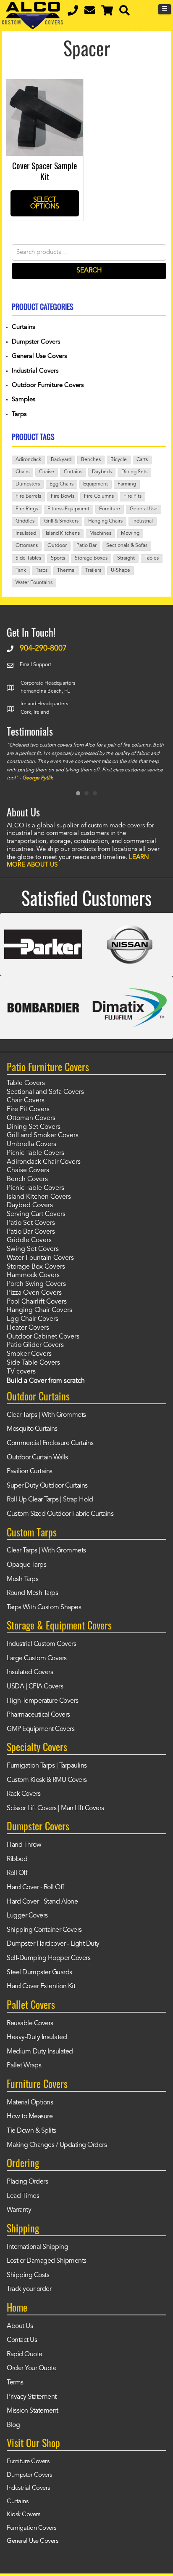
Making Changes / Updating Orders (57, 2145)
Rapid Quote (25, 2355)
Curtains (23, 327)
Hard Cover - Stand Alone (42, 1902)
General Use (144, 509)
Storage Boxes (91, 558)
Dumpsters (28, 484)
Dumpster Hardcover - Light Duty (53, 1944)
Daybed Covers (30, 1205)
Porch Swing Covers (36, 1284)
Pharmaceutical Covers (38, 1715)
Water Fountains (34, 583)
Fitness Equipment (68, 509)
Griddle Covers (29, 1240)
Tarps (19, 415)
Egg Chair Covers (33, 1319)
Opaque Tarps (26, 1565)
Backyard (61, 460)
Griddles (25, 521)
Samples (24, 400)
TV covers (21, 1372)
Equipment (96, 484)
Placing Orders (27, 2182)
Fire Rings (27, 509)
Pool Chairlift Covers (37, 1302)
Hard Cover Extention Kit (41, 1987)
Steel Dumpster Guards (39, 1973)
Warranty (19, 2210)
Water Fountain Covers (40, 1258)
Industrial (143, 521)
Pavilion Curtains (30, 1472)
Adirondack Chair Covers (44, 1162)
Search (89, 271)
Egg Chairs (62, 484)
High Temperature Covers (43, 1701)
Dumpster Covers (36, 342)
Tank (21, 571)
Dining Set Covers (34, 1127)
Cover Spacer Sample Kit (45, 171)
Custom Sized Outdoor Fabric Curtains (60, 1514)
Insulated (26, 533)
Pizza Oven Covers (34, 1293)
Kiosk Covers (23, 2515)
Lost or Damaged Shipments (47, 2261)
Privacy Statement (32, 2397)
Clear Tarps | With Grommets (46, 1415)
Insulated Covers (30, 1672)
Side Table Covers (33, 1363)
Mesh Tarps (22, 1579)
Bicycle (119, 460)
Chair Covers (26, 1101)
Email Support (35, 665)
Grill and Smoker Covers (43, 1136)
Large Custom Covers (37, 1659)
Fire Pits (132, 496)
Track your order (29, 2289)
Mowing (130, 533)
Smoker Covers (29, 1354)
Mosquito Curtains (32, 1429)
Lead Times (23, 2196)
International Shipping (37, 2247)
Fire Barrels (28, 496)
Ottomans (27, 546)
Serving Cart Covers (36, 1214)
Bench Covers (27, 1179)
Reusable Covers (30, 2024)
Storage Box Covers (36, 1267)
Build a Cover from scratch (46, 1381)
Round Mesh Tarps (32, 1593)
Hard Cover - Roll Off (35, 1888)
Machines (100, 533)
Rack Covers (24, 1794)
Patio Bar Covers (31, 1232)
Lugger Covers (27, 1916)
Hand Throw (24, 1845)
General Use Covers (39, 356)
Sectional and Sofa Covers (45, 1092)
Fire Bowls (63, 496)
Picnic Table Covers (35, 1153)
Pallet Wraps (24, 2066)
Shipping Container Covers (44, 1930)
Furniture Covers (28, 2462)
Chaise (47, 472)
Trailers (93, 571)
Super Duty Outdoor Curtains (47, 1486)
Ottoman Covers (31, 1118)
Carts (142, 460)
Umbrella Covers (31, 1144)
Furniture (110, 509)
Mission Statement (33, 2411)
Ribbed (17, 1859)
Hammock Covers (33, 1275)
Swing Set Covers (33, 1249)
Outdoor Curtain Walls (37, 1458)
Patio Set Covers (31, 1223)
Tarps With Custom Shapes (44, 1608)
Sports (58, 558)
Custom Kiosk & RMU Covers (47, 1780)
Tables (152, 558)
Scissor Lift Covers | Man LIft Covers (55, 1808)
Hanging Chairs (105, 521)
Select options (45, 203)
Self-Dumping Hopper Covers (48, 1958)
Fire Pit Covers (28, 1109)
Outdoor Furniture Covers (48, 385)
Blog (13, 2425)
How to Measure (30, 2117)
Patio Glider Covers (35, 1345)
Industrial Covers (35, 371)
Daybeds (102, 472)
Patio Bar (86, 546)
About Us (20, 2326)
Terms (15, 2383)
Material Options (30, 2103)
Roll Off (17, 1873)
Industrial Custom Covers (41, 1644)
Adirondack (28, 460)
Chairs (22, 472)
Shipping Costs (28, 2275)
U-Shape (121, 571)
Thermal (66, 571)
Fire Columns (99, 496)
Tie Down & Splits (31, 2131)
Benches (91, 460)
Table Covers (26, 1083)
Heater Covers (28, 1328)
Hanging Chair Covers (39, 1310)
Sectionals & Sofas (127, 546)
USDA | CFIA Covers (35, 1687)
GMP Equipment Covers (41, 1729)
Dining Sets (134, 472)
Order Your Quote (31, 2368)
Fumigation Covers (31, 2528)
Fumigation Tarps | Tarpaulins (47, 1766)
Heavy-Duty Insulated (37, 2037)
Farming (127, 484)
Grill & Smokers (61, 521)
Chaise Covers (28, 1171)
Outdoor (57, 546)
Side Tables (28, 558)
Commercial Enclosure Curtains (50, 1443)
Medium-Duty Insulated (40, 2052)
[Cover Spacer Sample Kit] (45, 85)
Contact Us (22, 2340)
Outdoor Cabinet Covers (43, 1337)
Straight (126, 558)
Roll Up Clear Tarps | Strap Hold (50, 1500)
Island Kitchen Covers (39, 1197)
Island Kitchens (63, 533)
